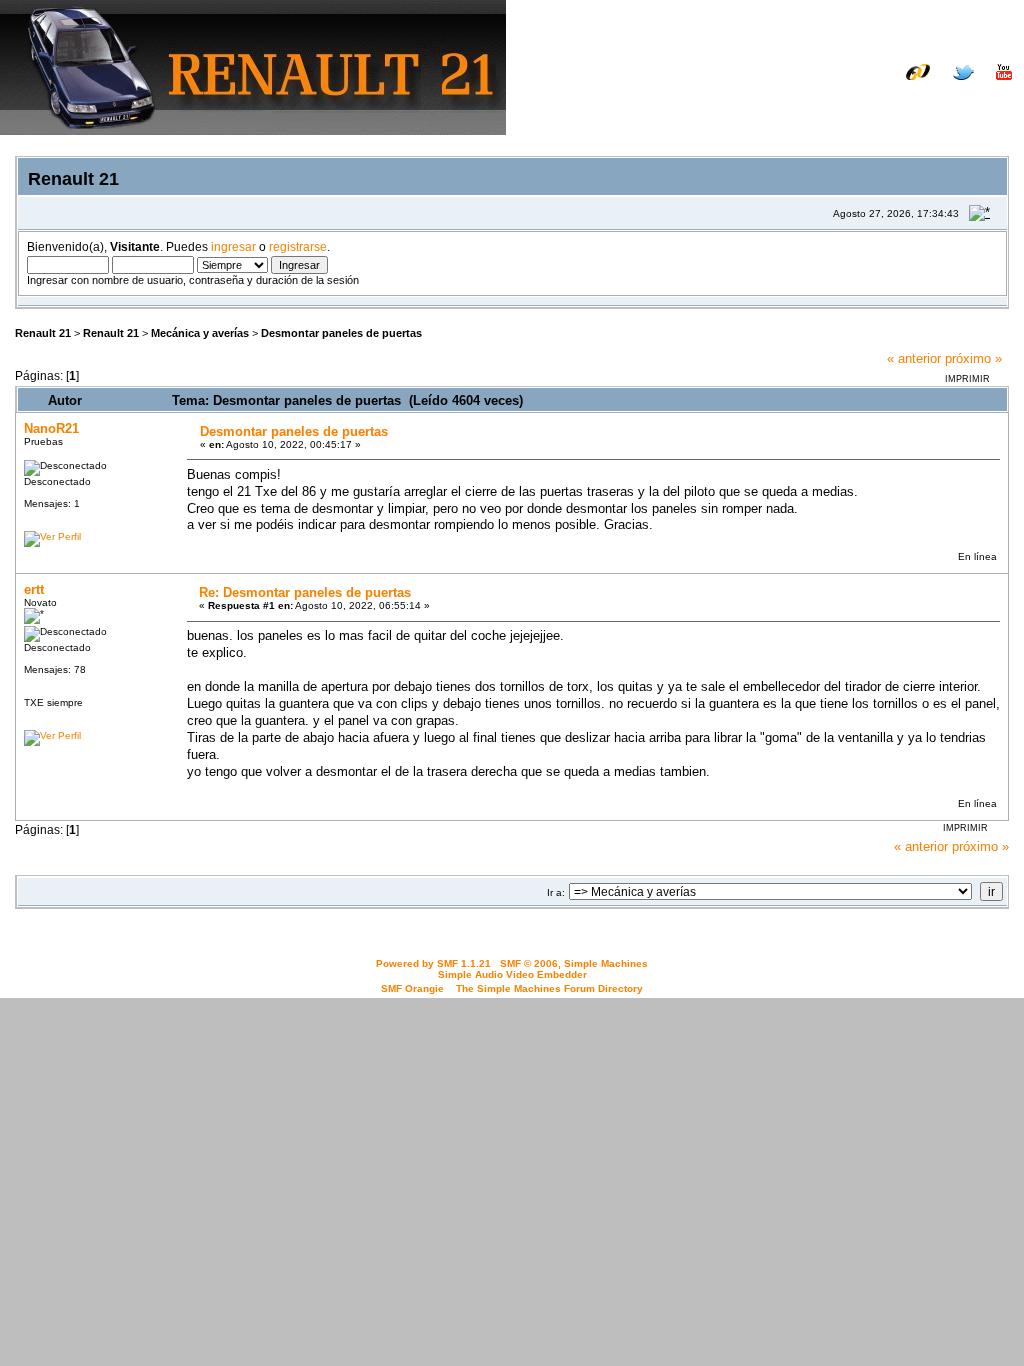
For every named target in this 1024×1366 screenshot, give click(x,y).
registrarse (298, 246)
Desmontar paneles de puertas (341, 333)
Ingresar (890, 102)
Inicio (762, 102)
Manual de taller (749, 87)
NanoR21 (51, 428)
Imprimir (967, 379)
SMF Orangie (412, 988)
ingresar (233, 246)
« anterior (914, 358)
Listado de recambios (883, 87)
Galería (989, 87)
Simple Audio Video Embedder (512, 974)
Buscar (821, 102)
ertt (34, 589)
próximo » (973, 358)
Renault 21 (43, 333)
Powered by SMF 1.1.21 (433, 963)
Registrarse (975, 102)
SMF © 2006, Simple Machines (574, 963)
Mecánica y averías (200, 333)
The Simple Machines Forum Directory (549, 988)
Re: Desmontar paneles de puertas (305, 592)
